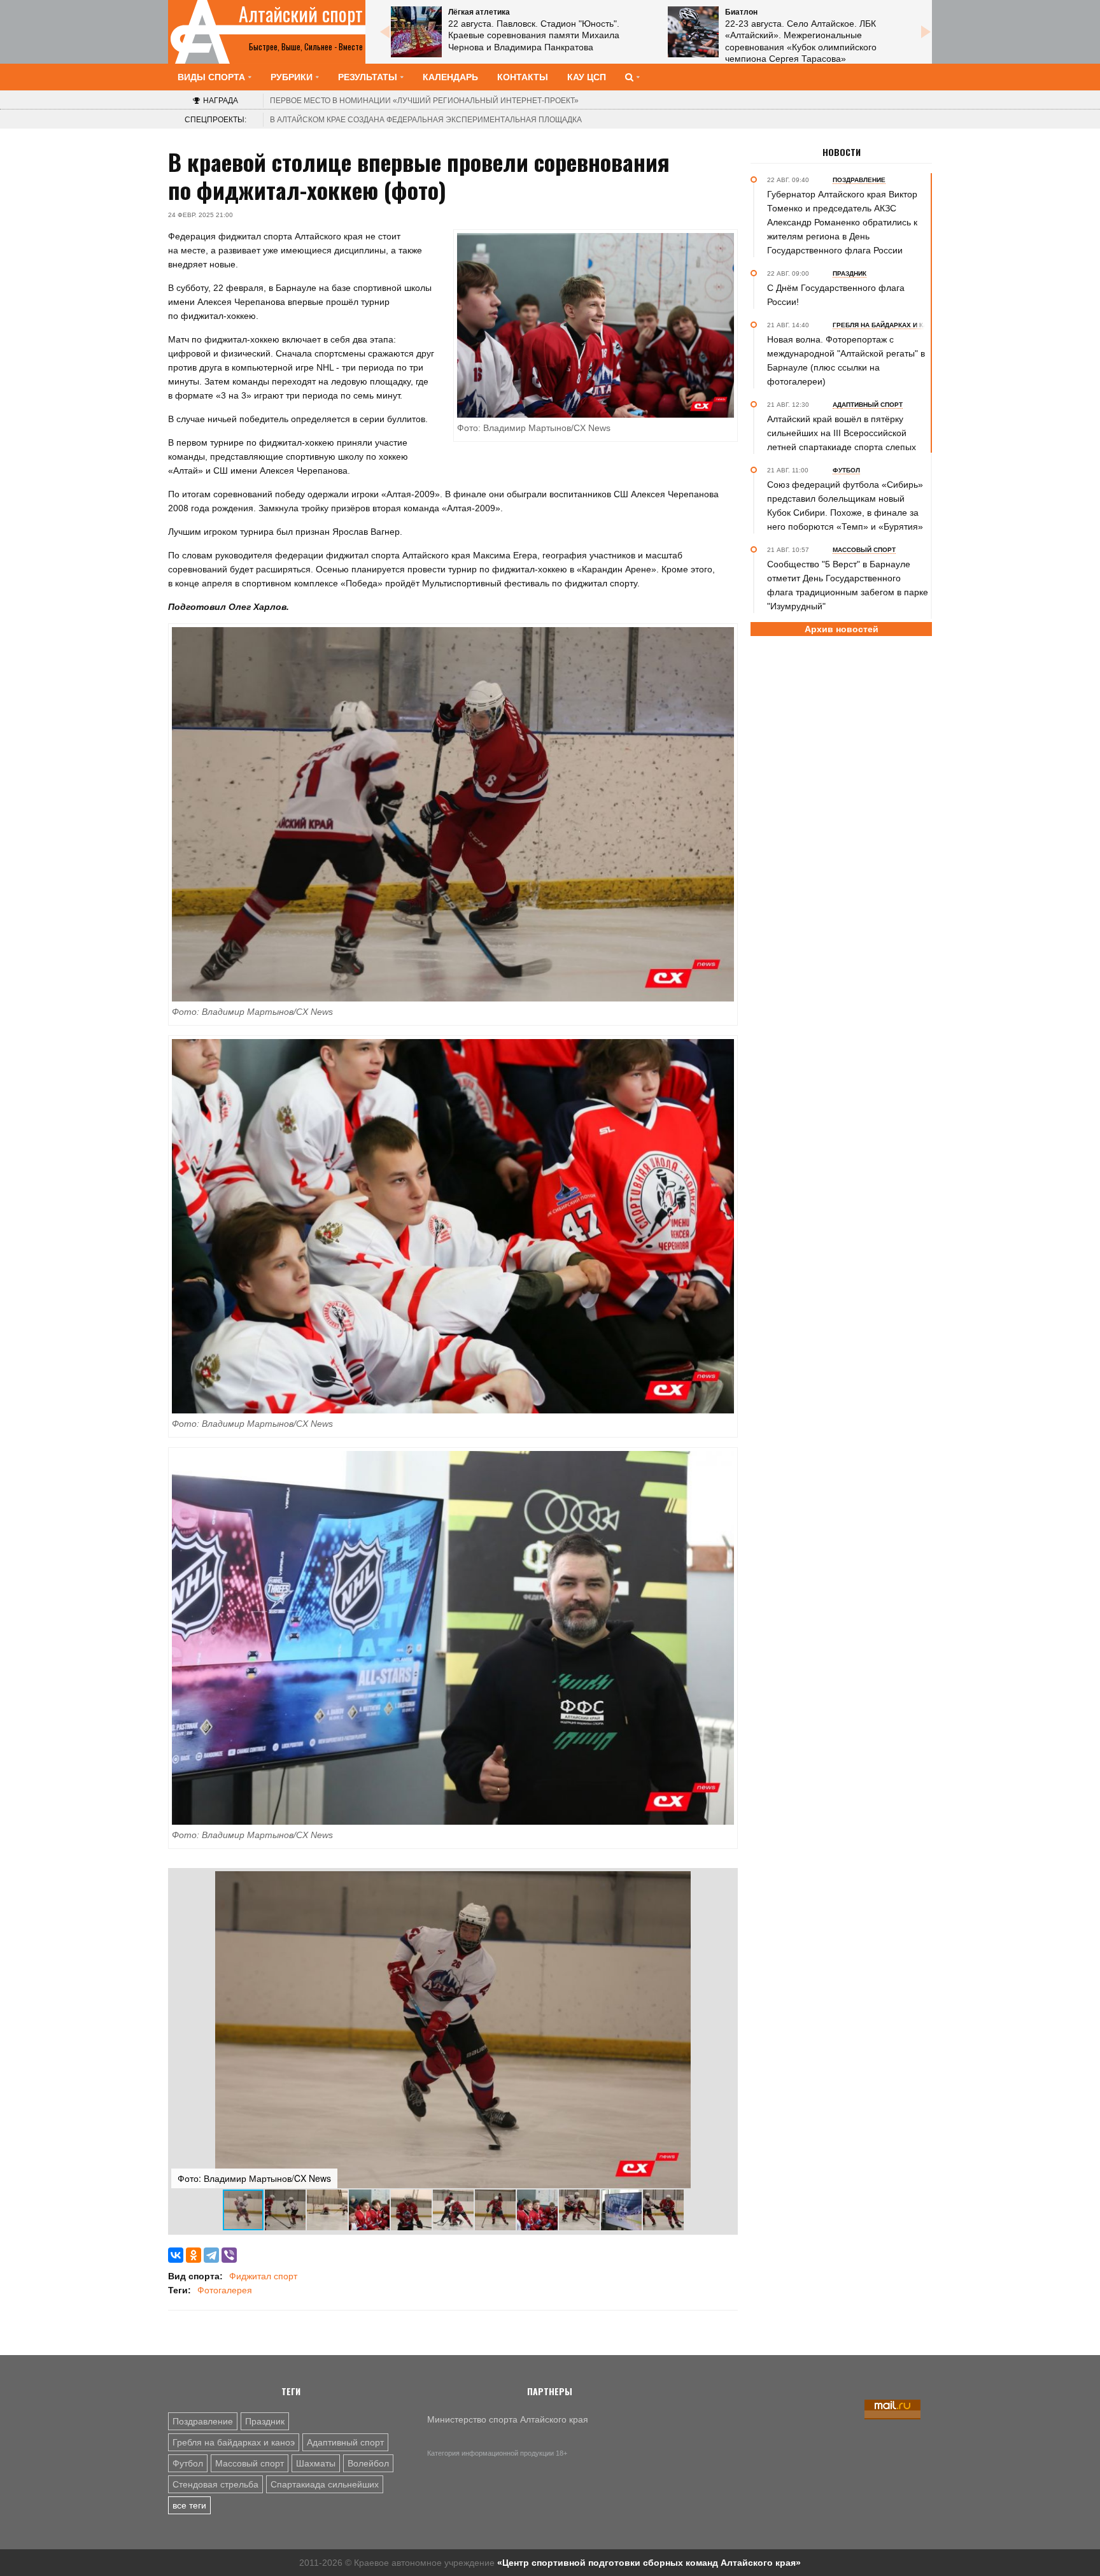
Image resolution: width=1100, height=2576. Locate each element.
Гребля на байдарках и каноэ (234, 2442)
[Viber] (229, 2255)
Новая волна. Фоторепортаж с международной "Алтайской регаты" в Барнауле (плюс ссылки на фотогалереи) (846, 360)
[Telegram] (211, 2255)
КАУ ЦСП (587, 77)
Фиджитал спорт (263, 2276)
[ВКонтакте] (176, 2255)
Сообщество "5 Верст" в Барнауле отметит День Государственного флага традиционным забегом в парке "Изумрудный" (848, 585)
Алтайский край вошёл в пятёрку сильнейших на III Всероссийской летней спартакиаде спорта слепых (842, 433)
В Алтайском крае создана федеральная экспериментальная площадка (426, 120)
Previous (384, 32)
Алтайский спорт (301, 14)
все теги (189, 2505)
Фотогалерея (225, 2290)
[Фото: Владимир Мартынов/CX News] (453, 814)
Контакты (523, 77)
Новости (842, 152)
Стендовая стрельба (215, 2484)
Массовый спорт (250, 2463)
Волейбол (368, 2463)
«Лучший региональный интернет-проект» (424, 101)
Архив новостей (842, 629)
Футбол (188, 2463)
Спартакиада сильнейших (325, 2484)
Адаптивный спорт (345, 2442)
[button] (723, 1883)
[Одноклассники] (194, 2255)
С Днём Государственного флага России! (836, 295)
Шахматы (316, 2463)
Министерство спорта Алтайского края (508, 2419)
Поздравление (203, 2421)
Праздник (265, 2421)
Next (926, 32)
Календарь (450, 77)
